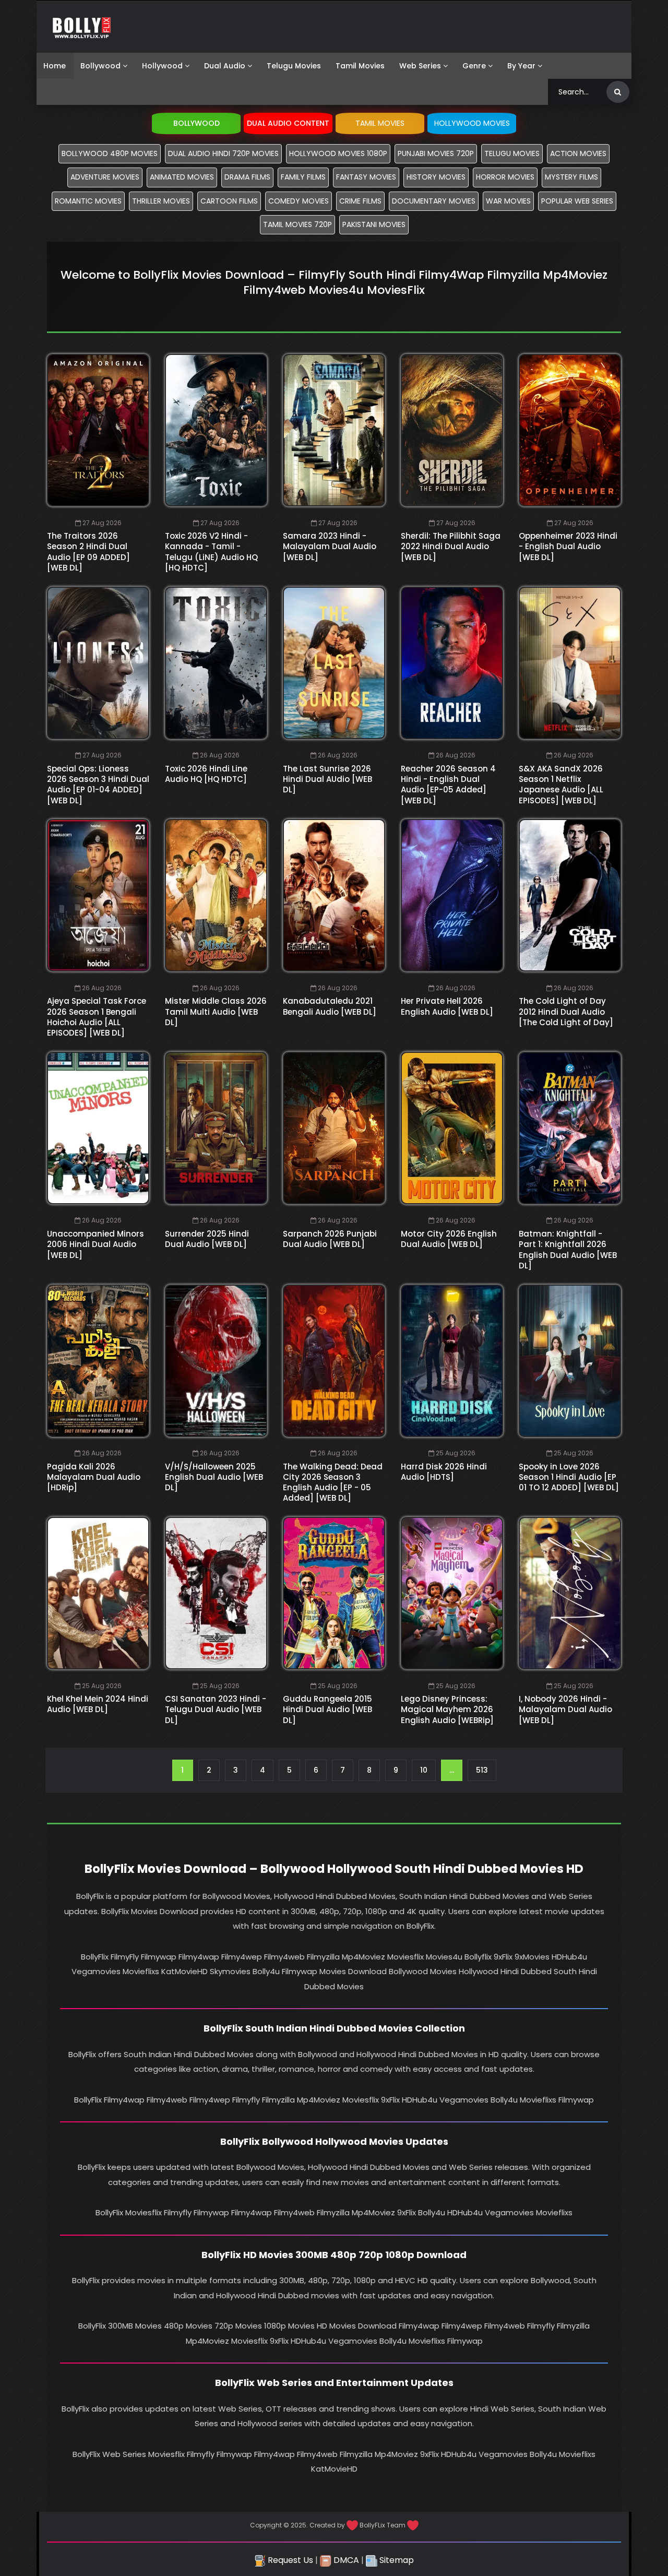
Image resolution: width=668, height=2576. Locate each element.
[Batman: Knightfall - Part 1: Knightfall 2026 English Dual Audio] (570, 1128)
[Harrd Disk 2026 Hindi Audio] (452, 1361)
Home (55, 66)
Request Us (289, 2560)
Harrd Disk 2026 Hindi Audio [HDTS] (444, 1472)
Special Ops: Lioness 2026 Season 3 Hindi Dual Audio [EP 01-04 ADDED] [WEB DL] (98, 785)
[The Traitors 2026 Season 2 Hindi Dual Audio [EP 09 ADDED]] (98, 430)
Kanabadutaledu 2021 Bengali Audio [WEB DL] (330, 1006)
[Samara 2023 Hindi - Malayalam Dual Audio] (334, 430)
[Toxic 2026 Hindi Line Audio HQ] (216, 663)
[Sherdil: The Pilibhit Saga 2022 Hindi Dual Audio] (452, 430)
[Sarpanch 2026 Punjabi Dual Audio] (334, 1128)
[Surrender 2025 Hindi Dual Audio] (216, 1128)
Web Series (420, 66)
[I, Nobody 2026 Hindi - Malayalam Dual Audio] (570, 1593)
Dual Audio (225, 66)
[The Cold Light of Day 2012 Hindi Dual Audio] (570, 895)
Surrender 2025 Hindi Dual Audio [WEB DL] (207, 1239)
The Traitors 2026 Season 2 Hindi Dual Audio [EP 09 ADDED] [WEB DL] (88, 552)
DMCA (345, 2560)
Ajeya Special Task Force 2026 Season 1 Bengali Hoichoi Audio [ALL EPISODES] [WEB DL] (97, 1017)
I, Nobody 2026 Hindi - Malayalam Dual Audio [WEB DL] (565, 1710)
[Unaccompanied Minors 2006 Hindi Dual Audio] (98, 1128)
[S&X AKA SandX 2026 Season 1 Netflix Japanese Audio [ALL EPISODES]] (570, 663)
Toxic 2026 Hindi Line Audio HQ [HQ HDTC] (206, 774)
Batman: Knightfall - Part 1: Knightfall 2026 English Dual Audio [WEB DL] (568, 1250)
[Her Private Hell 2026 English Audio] (452, 895)
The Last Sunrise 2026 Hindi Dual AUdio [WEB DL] (327, 779)
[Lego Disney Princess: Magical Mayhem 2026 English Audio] (452, 1593)
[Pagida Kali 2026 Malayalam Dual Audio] (98, 1361)
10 (424, 1770)
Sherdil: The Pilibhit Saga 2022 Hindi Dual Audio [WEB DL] (451, 547)
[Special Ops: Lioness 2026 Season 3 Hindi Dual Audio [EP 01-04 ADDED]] (98, 663)
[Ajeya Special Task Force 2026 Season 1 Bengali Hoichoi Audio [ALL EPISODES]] (98, 895)
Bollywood (100, 66)
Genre (474, 66)
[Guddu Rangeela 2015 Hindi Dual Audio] (334, 1593)
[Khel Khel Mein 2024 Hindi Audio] (98, 1593)
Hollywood (162, 66)
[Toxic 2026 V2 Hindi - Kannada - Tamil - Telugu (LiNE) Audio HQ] (216, 430)
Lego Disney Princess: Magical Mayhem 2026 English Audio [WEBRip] (447, 1710)
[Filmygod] (82, 27)
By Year (521, 66)
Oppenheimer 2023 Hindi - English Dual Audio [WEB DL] (568, 547)
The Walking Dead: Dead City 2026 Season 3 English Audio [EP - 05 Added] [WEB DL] (333, 1482)
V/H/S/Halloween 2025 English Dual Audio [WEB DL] (214, 1477)
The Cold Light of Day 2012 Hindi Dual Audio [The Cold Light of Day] (566, 1012)
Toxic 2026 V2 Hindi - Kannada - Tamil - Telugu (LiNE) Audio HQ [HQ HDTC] (211, 552)
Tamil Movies (360, 66)
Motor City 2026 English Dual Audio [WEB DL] (449, 1239)
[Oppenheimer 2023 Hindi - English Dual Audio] (570, 430)
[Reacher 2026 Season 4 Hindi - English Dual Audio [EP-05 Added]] (452, 663)
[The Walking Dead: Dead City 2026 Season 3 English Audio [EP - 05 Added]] (334, 1361)
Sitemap (396, 2560)
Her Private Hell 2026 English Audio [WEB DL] (447, 1006)
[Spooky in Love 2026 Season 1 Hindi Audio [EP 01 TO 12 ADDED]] (570, 1361)
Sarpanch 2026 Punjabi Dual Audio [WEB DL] (330, 1239)
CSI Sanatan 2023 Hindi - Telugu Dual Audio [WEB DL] (216, 1710)
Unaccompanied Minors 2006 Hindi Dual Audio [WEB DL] (96, 1244)
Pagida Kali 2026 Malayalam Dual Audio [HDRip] (94, 1477)
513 (482, 1770)
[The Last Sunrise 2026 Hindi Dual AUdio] (334, 663)
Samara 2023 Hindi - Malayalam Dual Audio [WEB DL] (330, 547)
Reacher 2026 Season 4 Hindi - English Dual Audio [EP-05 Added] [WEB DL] (448, 785)
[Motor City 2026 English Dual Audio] (452, 1128)
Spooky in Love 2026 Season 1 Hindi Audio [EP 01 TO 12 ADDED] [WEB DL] (569, 1477)
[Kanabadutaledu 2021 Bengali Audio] (334, 895)
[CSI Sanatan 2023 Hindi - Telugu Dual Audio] (216, 1593)
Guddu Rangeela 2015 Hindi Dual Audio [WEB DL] (327, 1710)
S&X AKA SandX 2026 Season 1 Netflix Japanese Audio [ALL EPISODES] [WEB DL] (561, 785)
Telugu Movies (294, 66)
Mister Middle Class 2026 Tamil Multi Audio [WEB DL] (216, 1012)
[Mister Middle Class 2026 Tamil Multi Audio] (216, 895)
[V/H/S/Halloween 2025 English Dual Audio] (216, 1361)
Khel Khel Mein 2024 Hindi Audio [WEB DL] (98, 1704)
